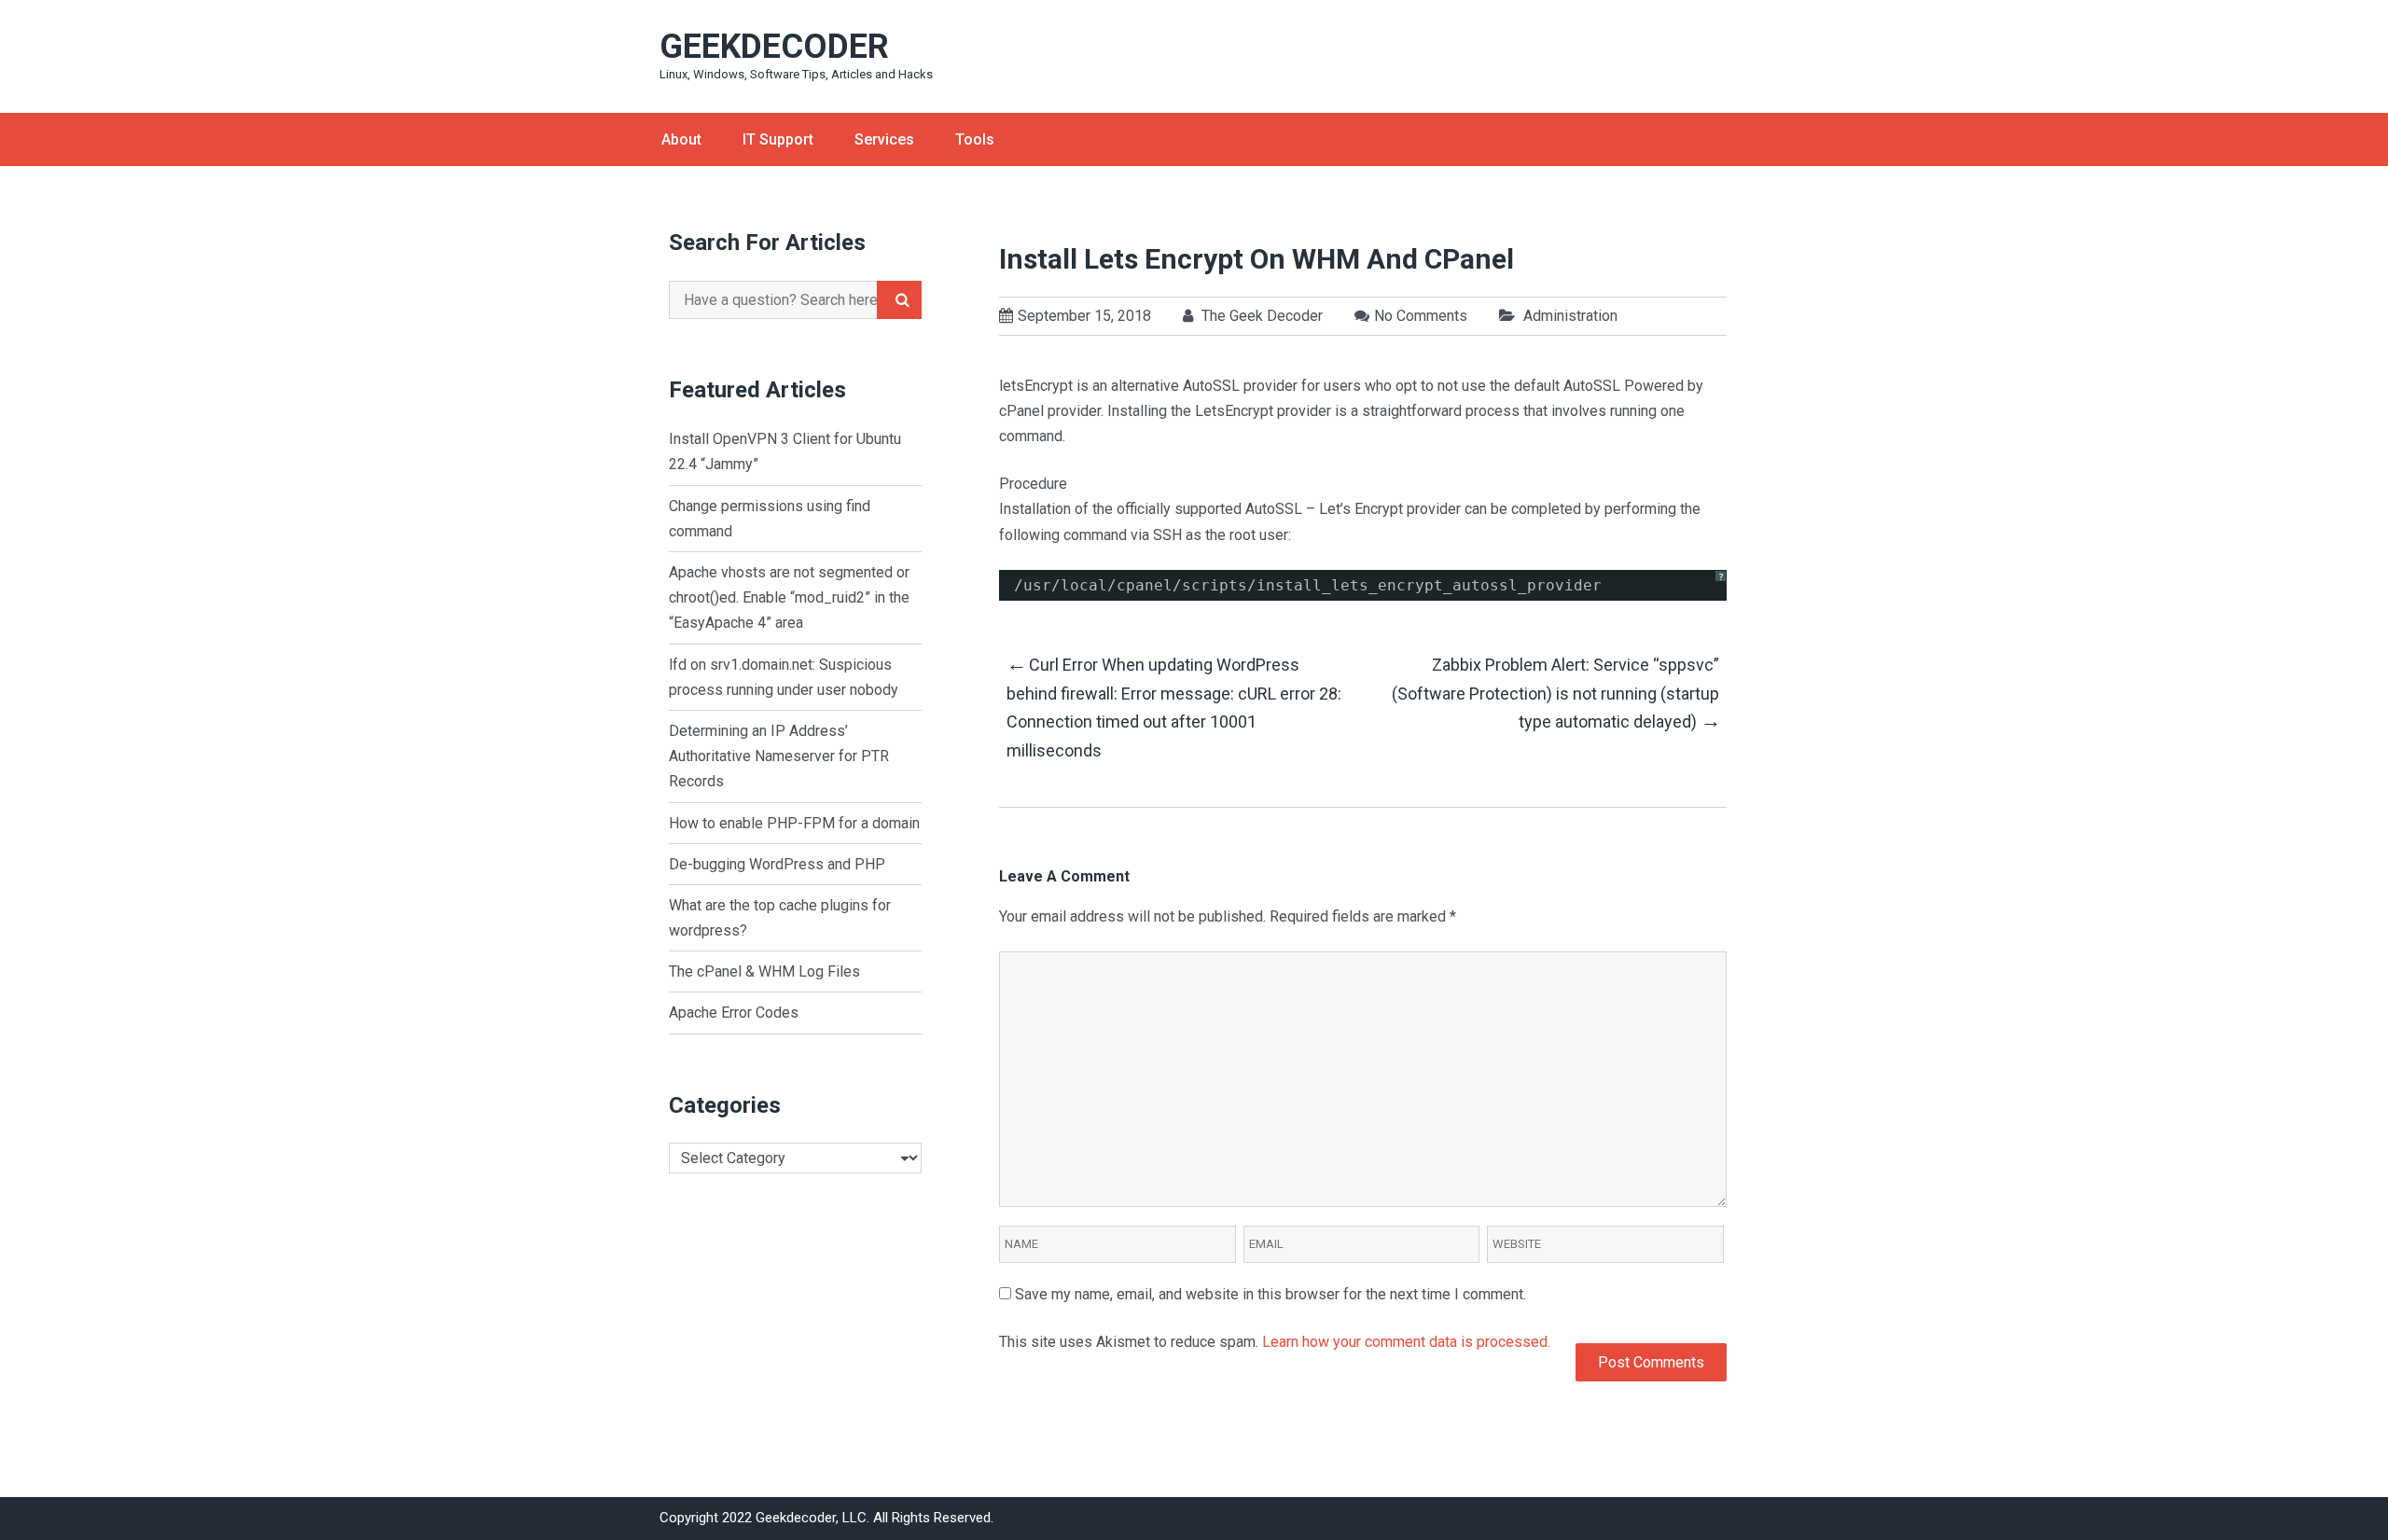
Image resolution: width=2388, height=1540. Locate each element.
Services (884, 139)
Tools (975, 139)
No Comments (1421, 316)
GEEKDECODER (774, 47)
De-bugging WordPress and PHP (777, 864)
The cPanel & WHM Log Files (764, 971)
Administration (1570, 316)
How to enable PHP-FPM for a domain (794, 823)
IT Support (778, 139)
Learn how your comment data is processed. (1406, 1342)
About (681, 139)
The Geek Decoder (1260, 316)
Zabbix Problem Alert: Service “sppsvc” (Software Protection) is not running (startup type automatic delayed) (1555, 694)
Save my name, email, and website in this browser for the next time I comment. (1270, 1294)
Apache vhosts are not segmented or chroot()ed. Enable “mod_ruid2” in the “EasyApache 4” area (789, 597)
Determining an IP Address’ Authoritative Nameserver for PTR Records (779, 756)
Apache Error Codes (734, 1013)
